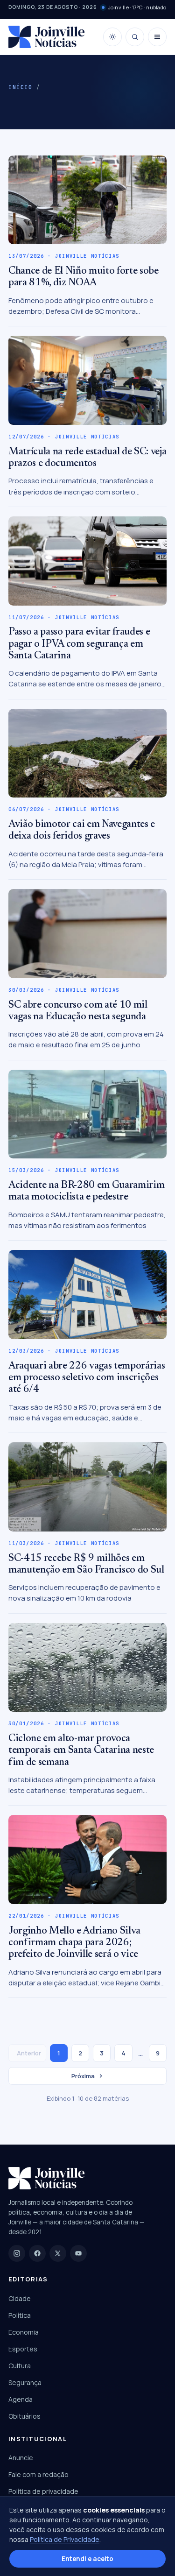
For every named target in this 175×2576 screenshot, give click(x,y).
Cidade (20, 2298)
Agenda (21, 2399)
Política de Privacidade (65, 2539)
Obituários (24, 2416)
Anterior (29, 2053)
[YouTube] (78, 2253)
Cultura (20, 2366)
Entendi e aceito (87, 2559)
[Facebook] (37, 2253)
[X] (58, 2253)
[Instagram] (17, 2253)
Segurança (25, 2382)
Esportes (23, 2349)
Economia (24, 2332)
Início (21, 87)
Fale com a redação (38, 2474)
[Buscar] (135, 37)
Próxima (83, 2076)
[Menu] (157, 37)
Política (20, 2315)
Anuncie (21, 2458)
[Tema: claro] (112, 37)
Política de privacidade (43, 2491)
